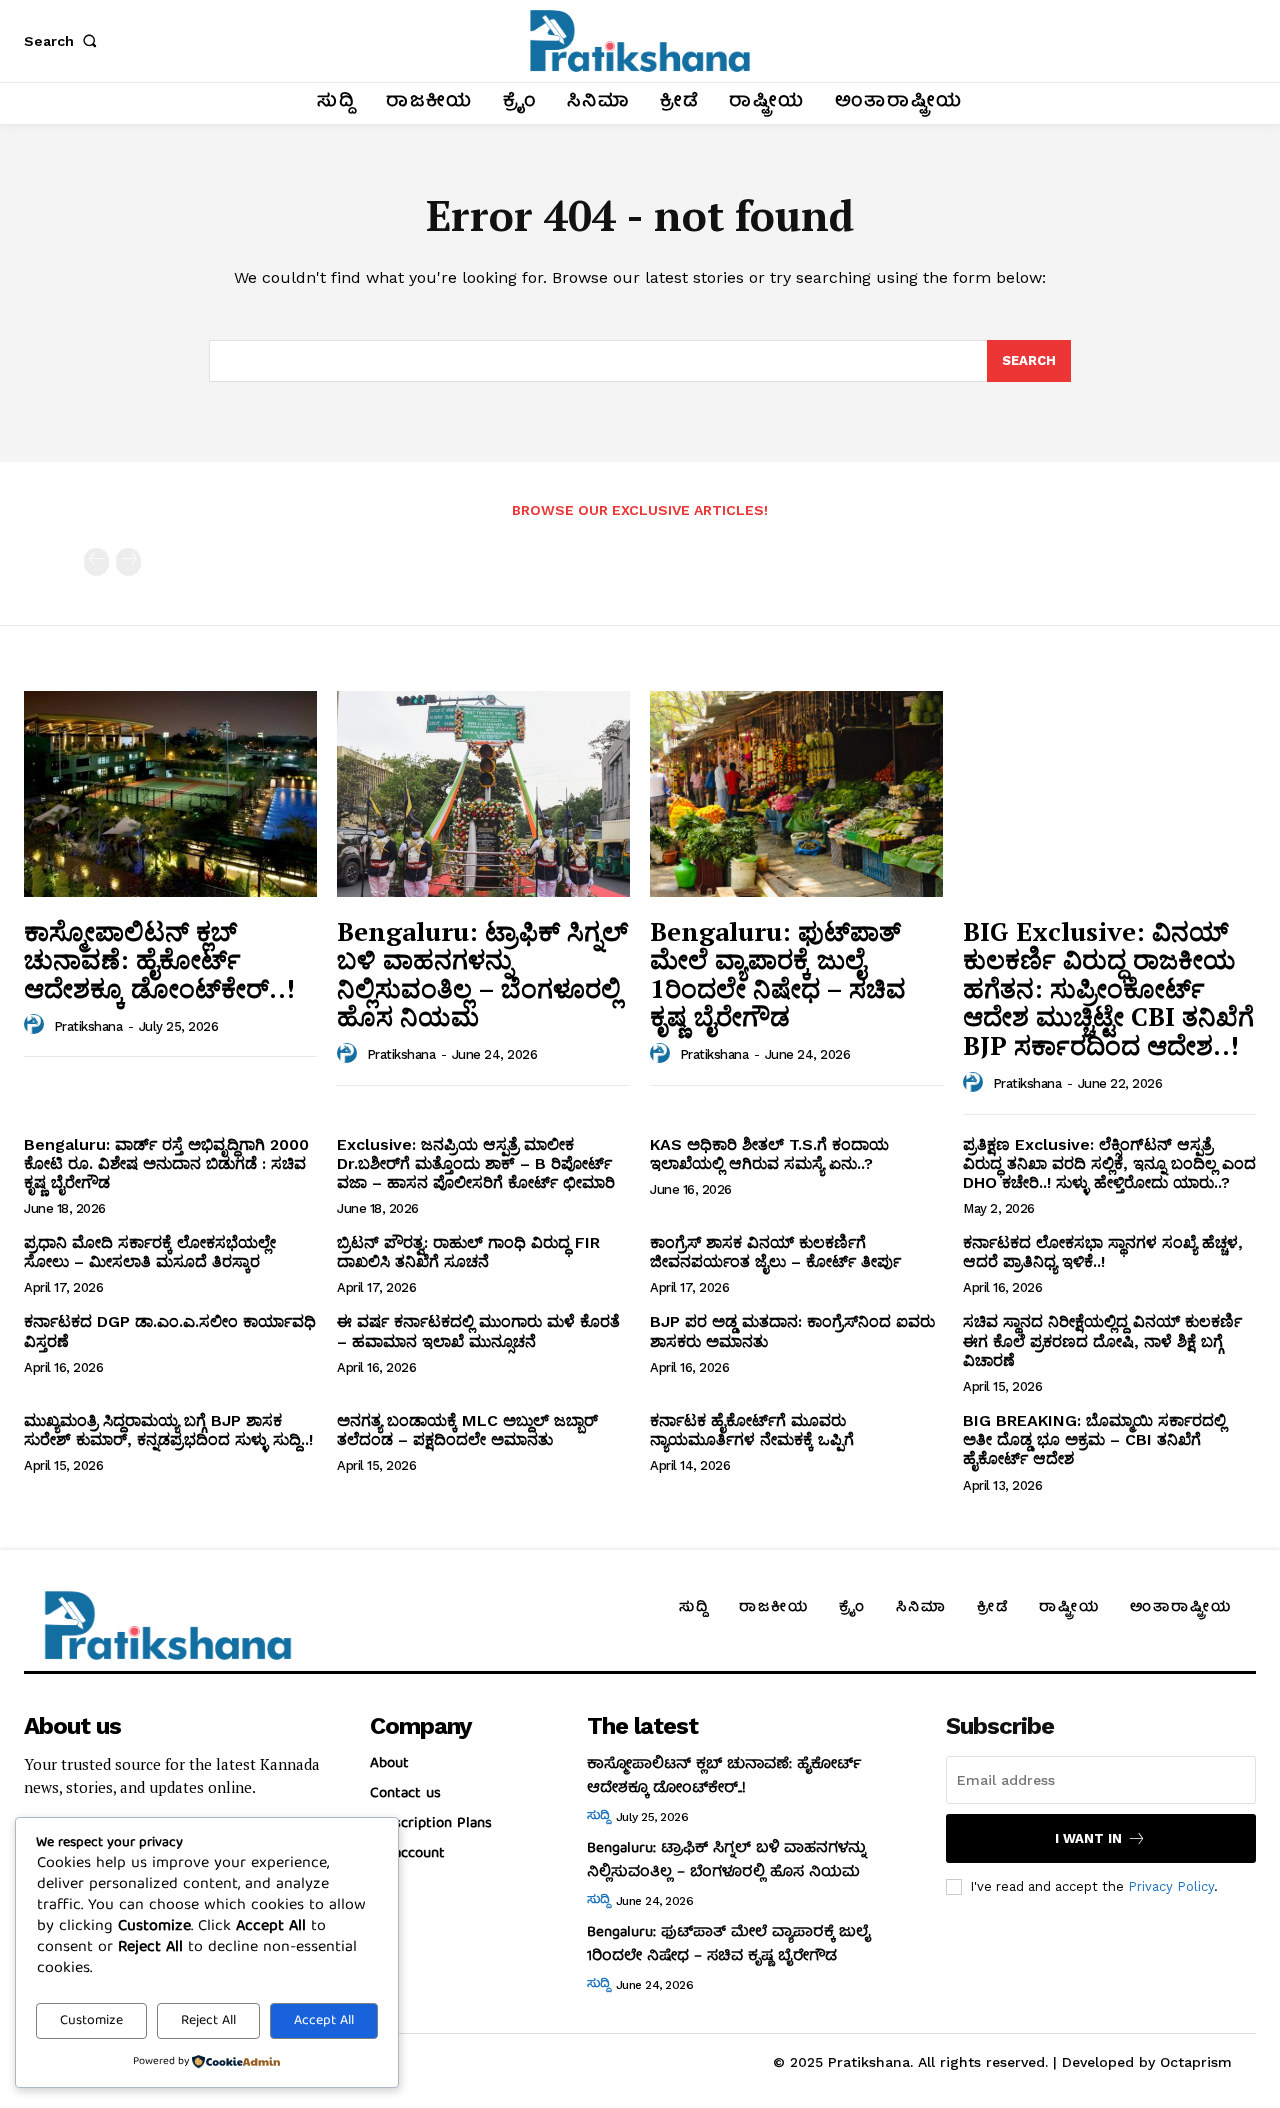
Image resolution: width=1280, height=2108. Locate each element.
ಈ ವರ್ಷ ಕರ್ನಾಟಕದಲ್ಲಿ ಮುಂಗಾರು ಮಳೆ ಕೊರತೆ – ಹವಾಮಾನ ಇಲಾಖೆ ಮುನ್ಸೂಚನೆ (478, 1331)
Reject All (208, 2021)
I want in (1088, 1838)
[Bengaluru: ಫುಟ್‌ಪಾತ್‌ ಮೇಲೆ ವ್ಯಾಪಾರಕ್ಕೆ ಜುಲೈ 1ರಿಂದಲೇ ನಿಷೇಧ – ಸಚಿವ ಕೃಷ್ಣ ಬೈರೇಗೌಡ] (796, 793)
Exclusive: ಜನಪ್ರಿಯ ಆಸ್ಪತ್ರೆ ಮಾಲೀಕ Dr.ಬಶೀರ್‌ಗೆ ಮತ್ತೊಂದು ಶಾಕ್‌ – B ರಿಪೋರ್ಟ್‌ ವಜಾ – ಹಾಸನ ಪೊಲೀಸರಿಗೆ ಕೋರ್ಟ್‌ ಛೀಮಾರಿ (476, 1163)
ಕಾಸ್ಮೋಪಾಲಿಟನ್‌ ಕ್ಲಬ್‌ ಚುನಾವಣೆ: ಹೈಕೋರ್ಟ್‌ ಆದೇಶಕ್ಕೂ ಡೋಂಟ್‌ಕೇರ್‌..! (159, 959)
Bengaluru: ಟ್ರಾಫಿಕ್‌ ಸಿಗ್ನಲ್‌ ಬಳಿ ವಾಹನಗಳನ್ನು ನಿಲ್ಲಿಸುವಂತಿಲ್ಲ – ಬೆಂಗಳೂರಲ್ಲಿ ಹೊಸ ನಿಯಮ (482, 974)
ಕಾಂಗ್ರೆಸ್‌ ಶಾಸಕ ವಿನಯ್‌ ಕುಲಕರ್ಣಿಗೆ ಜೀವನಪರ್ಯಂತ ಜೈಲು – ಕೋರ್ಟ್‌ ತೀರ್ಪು (775, 1252)
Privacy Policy (1171, 1886)
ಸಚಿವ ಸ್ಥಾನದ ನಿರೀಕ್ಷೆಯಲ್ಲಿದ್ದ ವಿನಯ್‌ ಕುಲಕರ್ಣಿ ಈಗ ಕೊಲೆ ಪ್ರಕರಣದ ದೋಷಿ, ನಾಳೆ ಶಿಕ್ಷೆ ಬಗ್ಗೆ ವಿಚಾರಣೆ (1102, 1340)
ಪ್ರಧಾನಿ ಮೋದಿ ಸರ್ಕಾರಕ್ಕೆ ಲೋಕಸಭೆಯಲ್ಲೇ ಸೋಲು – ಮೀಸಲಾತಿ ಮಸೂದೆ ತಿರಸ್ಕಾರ (150, 1252)
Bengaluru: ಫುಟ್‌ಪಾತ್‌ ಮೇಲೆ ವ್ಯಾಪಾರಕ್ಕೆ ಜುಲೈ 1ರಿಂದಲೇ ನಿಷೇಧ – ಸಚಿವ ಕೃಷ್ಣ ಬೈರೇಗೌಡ (778, 974)
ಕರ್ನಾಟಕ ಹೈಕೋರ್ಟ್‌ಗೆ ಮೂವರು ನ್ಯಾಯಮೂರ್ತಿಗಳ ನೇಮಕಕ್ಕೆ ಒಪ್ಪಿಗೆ (752, 1430)
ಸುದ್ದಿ (598, 1817)
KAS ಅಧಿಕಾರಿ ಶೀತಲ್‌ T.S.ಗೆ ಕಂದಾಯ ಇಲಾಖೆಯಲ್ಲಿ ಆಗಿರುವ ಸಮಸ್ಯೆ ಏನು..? (769, 1154)
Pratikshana (88, 1026)
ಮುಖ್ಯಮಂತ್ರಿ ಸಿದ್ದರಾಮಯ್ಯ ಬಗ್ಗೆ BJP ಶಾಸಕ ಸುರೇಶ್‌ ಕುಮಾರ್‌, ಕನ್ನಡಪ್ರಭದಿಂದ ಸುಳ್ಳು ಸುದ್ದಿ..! (168, 1430)
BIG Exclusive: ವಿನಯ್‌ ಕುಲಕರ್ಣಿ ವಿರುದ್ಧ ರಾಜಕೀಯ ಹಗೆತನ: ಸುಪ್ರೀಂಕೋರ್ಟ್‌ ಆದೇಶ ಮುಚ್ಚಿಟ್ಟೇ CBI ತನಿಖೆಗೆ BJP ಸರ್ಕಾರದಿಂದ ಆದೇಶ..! (1108, 988)
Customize (91, 2021)
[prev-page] (96, 562)
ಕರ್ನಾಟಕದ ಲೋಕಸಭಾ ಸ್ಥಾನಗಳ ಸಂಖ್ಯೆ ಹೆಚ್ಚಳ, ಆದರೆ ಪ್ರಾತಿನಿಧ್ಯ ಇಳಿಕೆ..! (1103, 1252)
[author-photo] (37, 1025)
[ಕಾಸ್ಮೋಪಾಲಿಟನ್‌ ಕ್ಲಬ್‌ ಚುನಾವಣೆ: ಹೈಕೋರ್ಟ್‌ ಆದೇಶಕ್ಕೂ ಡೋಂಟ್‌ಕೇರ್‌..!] (170, 793)
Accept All (324, 2021)
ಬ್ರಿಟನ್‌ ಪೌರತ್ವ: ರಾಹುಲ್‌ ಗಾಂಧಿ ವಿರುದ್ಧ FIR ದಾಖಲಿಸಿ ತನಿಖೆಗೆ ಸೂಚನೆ (468, 1252)
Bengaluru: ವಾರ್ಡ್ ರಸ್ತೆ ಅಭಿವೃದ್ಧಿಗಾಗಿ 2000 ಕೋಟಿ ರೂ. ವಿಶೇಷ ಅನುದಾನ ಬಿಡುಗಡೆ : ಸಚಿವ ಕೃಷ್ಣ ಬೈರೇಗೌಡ (166, 1163)
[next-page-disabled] (128, 562)
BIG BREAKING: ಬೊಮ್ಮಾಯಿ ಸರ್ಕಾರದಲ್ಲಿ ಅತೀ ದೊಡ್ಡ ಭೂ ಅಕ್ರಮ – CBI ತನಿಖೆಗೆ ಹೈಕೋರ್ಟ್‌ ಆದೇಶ (1094, 1439)
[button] (64, 41)
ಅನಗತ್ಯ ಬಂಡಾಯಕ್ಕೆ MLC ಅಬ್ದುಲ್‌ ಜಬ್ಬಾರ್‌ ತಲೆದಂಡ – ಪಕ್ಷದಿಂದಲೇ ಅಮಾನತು (467, 1430)
